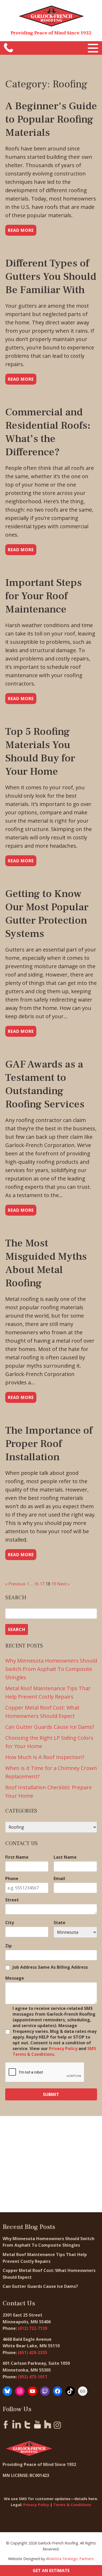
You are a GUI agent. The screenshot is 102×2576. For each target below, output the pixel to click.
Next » (63, 1584)
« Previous (15, 1584)
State (59, 1923)
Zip (8, 1946)
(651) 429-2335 (32, 2353)
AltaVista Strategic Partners (70, 2559)
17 (42, 1584)
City (10, 1923)
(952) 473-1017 (32, 2377)
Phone (12, 1878)
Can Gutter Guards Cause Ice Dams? (50, 1727)
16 (36, 1584)
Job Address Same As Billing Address (50, 1967)
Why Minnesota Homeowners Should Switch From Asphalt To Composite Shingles (51, 1669)
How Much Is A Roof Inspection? (45, 1757)
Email (59, 1878)
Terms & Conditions (72, 2505)
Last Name (65, 1857)
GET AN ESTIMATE (51, 2571)
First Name (17, 1857)
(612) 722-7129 (32, 2328)
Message (15, 1978)
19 (54, 1584)
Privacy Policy (63, 2048)
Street (12, 1900)
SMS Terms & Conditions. (54, 2051)
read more (21, 230)
